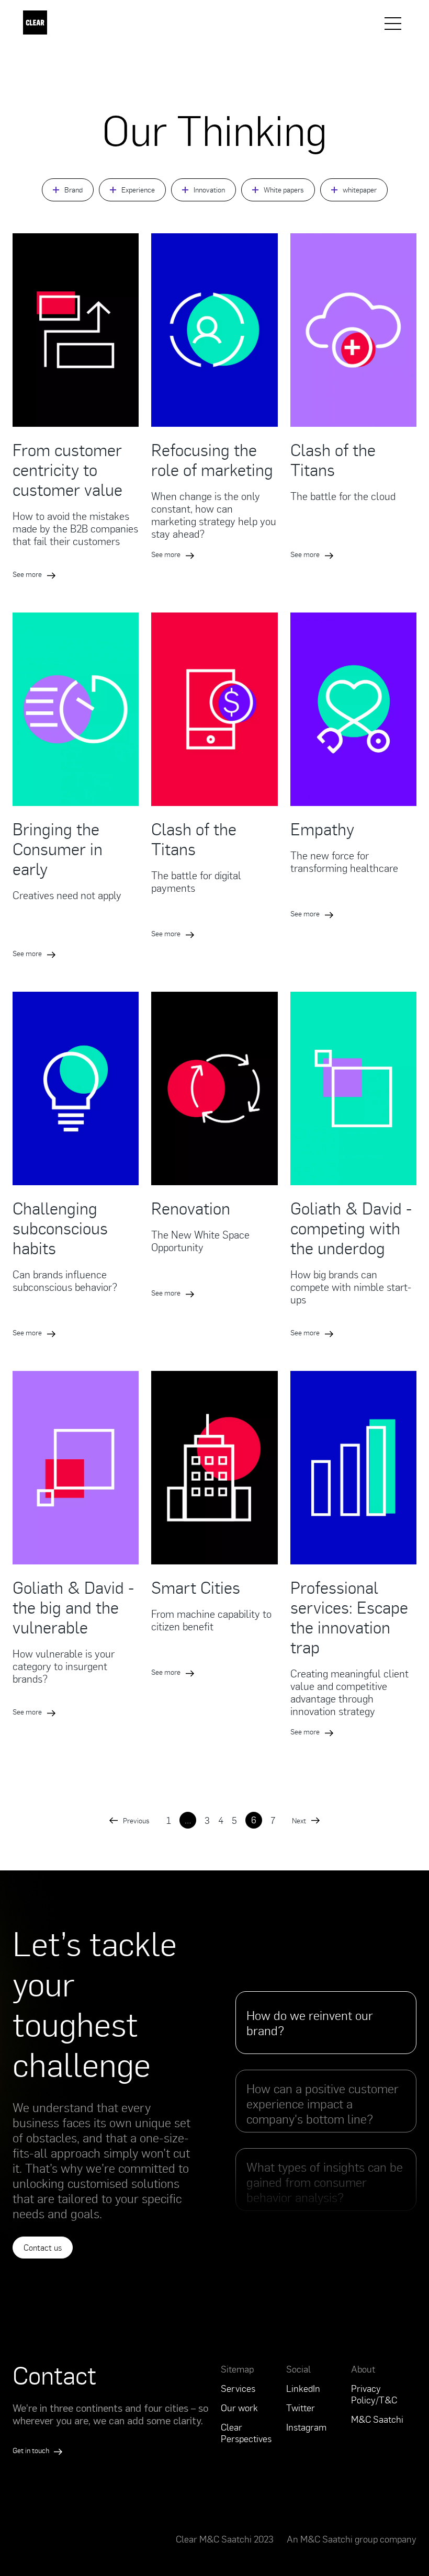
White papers (284, 190)
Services (238, 2388)
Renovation (191, 1208)
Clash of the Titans (333, 459)
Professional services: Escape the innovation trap (349, 1617)
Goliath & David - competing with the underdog (351, 1228)
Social (298, 2369)
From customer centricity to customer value (67, 469)
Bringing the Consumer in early (58, 848)
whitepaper (360, 190)
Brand (74, 190)
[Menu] (393, 24)
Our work (239, 2408)
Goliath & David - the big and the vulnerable (73, 1607)
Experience (138, 190)
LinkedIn (303, 2388)
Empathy (322, 829)
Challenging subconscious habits (60, 1228)
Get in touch (32, 2450)
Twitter (301, 2408)
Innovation (209, 190)
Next (299, 1820)
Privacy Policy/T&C (374, 2394)
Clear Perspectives (246, 2433)
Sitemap (237, 2369)
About (363, 2369)
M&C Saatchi (377, 2419)
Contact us (43, 2248)
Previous (136, 1820)
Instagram (306, 2427)
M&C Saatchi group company (358, 2539)
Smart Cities (196, 1587)
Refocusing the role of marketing (212, 459)
